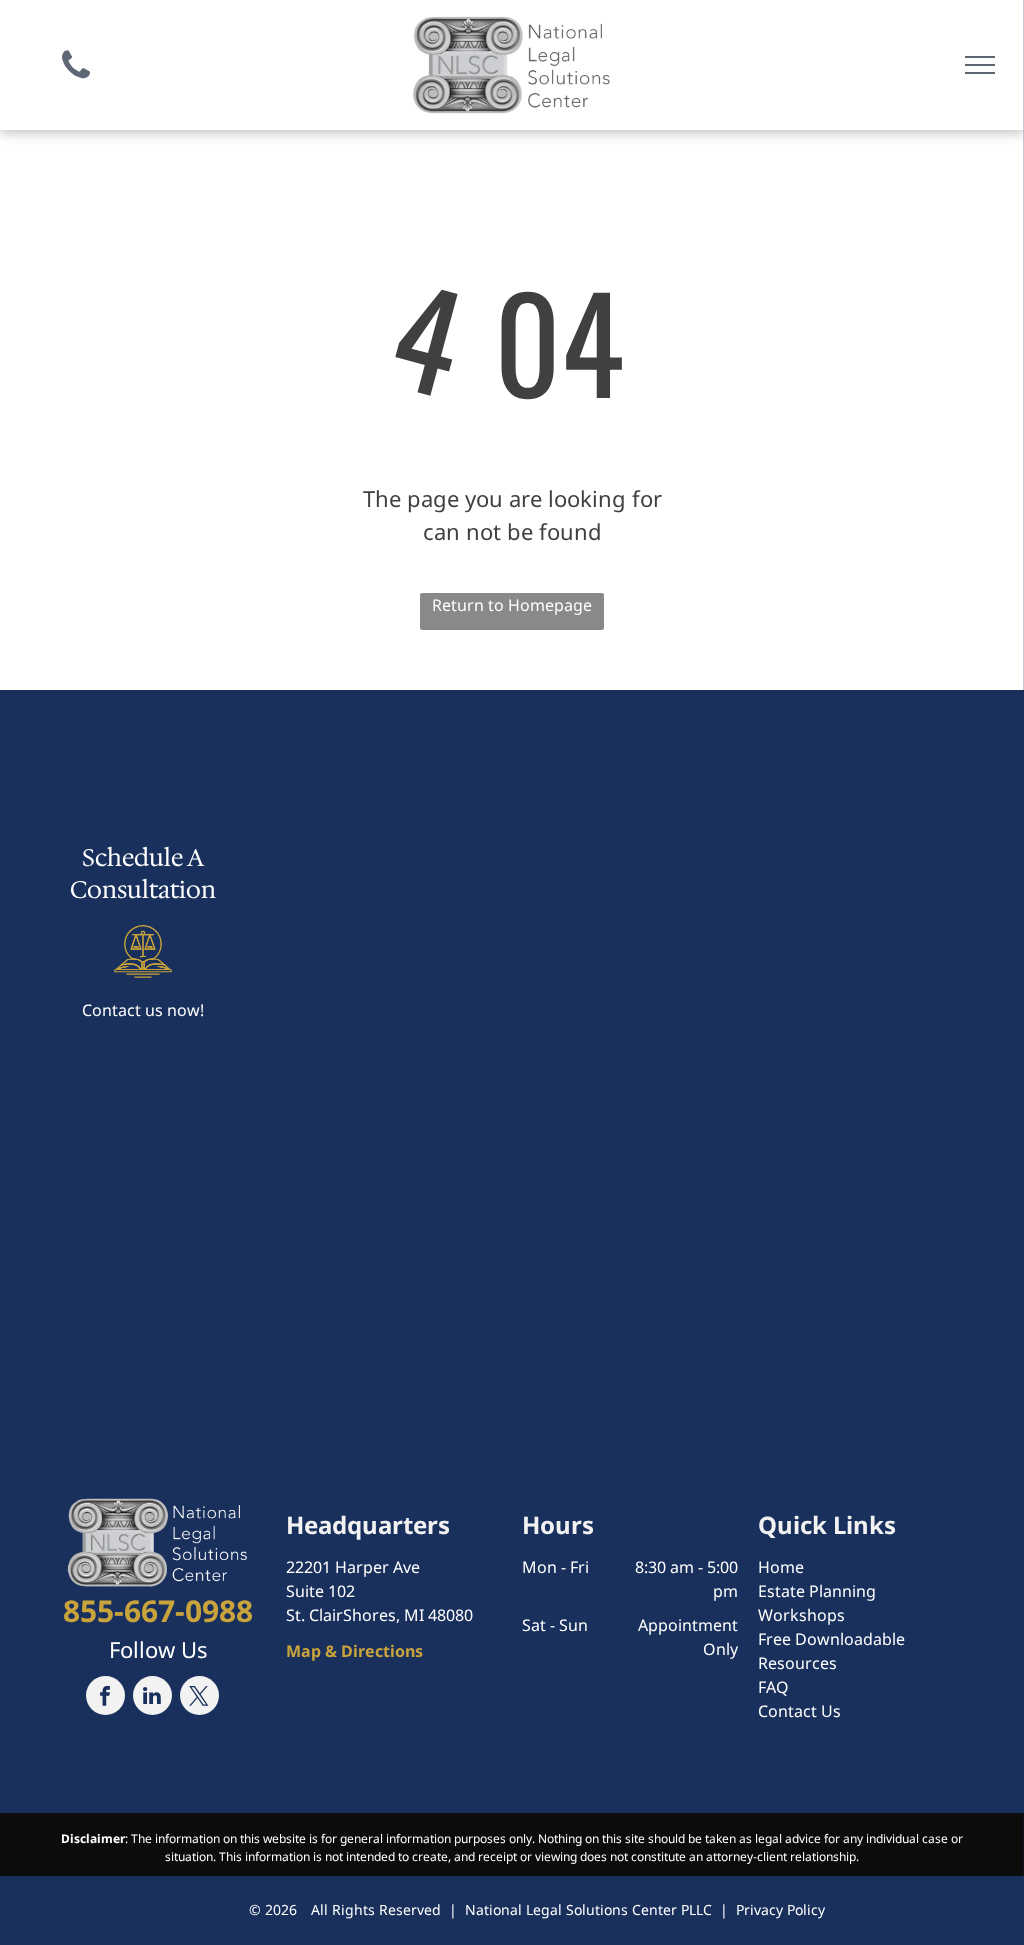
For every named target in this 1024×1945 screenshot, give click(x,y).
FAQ (773, 1687)
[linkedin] (152, 1698)
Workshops (801, 1615)
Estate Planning (817, 1591)
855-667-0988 (158, 1610)
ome (787, 1567)
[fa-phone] (76, 83)
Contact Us (799, 1711)
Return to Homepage (512, 605)
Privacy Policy (780, 1909)
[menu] (980, 65)
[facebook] (105, 1698)
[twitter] (199, 1698)
